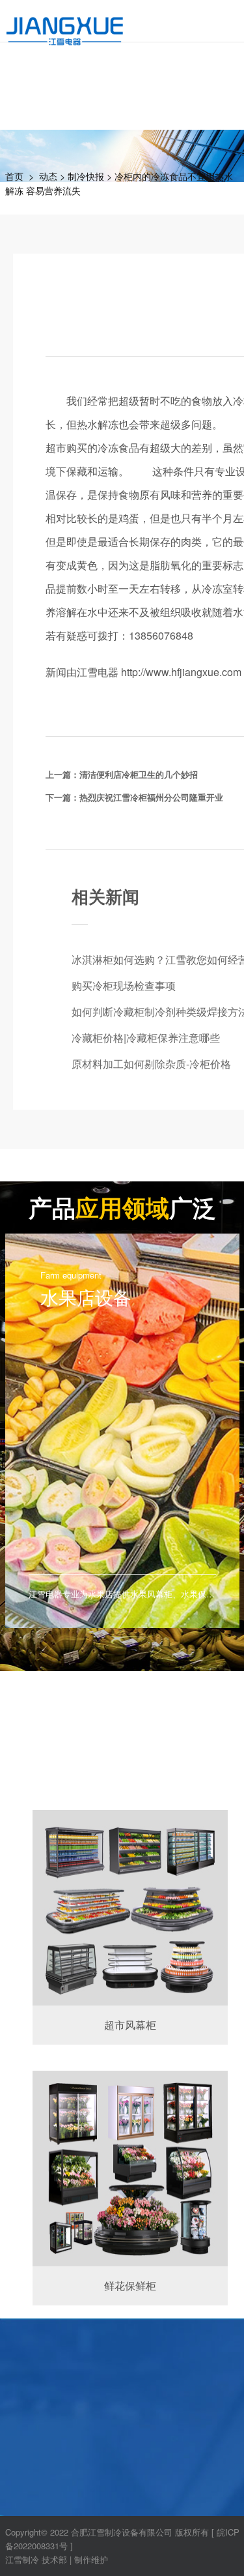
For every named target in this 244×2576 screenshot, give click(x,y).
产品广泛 (122, 1207)
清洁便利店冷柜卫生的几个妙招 (139, 774)
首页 (14, 176)
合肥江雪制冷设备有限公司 (122, 2532)
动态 (48, 176)
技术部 (54, 2559)
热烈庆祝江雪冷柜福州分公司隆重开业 (151, 797)
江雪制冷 (22, 2559)
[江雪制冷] (65, 23)
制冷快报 (86, 176)
